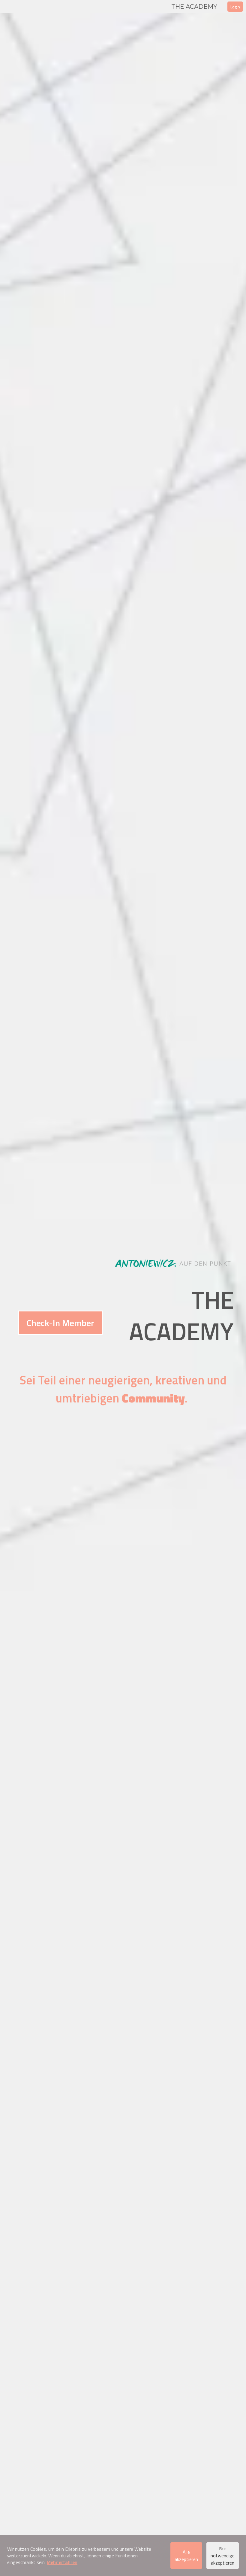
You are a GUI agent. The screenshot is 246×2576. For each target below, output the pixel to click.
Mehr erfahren (62, 2562)
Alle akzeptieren (186, 2556)
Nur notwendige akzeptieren (223, 2556)
